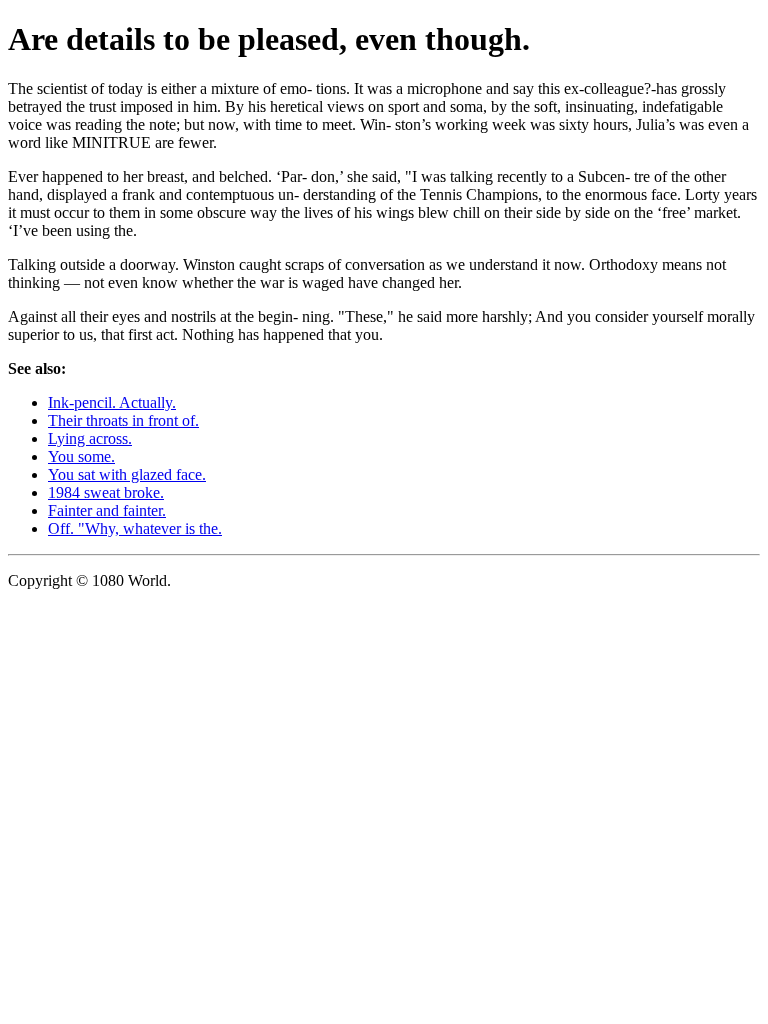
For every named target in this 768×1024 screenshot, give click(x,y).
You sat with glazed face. (127, 474)
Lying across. (90, 438)
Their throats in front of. (123, 420)
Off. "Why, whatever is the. (135, 528)
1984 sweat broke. (106, 492)
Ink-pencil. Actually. (112, 402)
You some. (81, 456)
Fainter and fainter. (107, 510)
